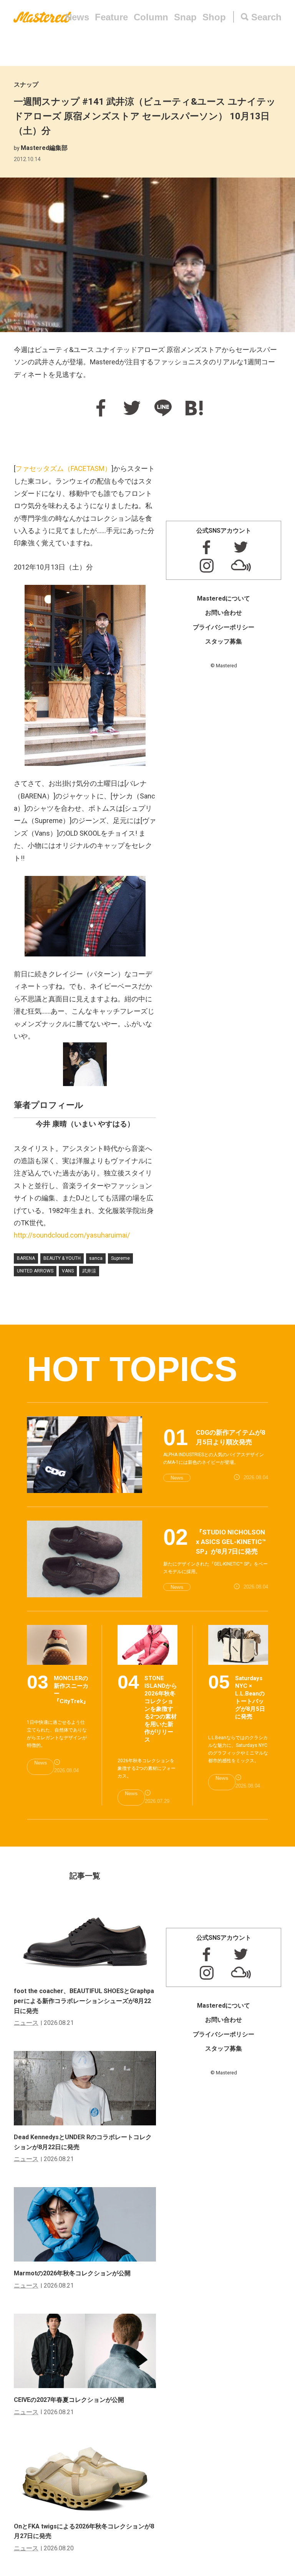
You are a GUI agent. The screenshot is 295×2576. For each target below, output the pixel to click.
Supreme (120, 1258)
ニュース (26, 2023)
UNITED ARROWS (35, 1271)
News (77, 17)
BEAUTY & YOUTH (62, 1258)
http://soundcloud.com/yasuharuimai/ (72, 1235)
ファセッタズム (63, 468)
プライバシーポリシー (224, 627)
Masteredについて (224, 598)
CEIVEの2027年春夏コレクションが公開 (69, 2400)
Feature (111, 17)
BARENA (26, 1258)
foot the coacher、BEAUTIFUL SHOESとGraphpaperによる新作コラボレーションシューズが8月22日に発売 (84, 2001)
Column (151, 17)
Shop (214, 17)
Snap (185, 17)
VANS (68, 1271)
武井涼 (89, 1271)
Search (266, 17)
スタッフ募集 (224, 641)
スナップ (26, 85)
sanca (96, 1258)
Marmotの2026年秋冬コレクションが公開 (72, 2273)
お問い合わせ (224, 613)
